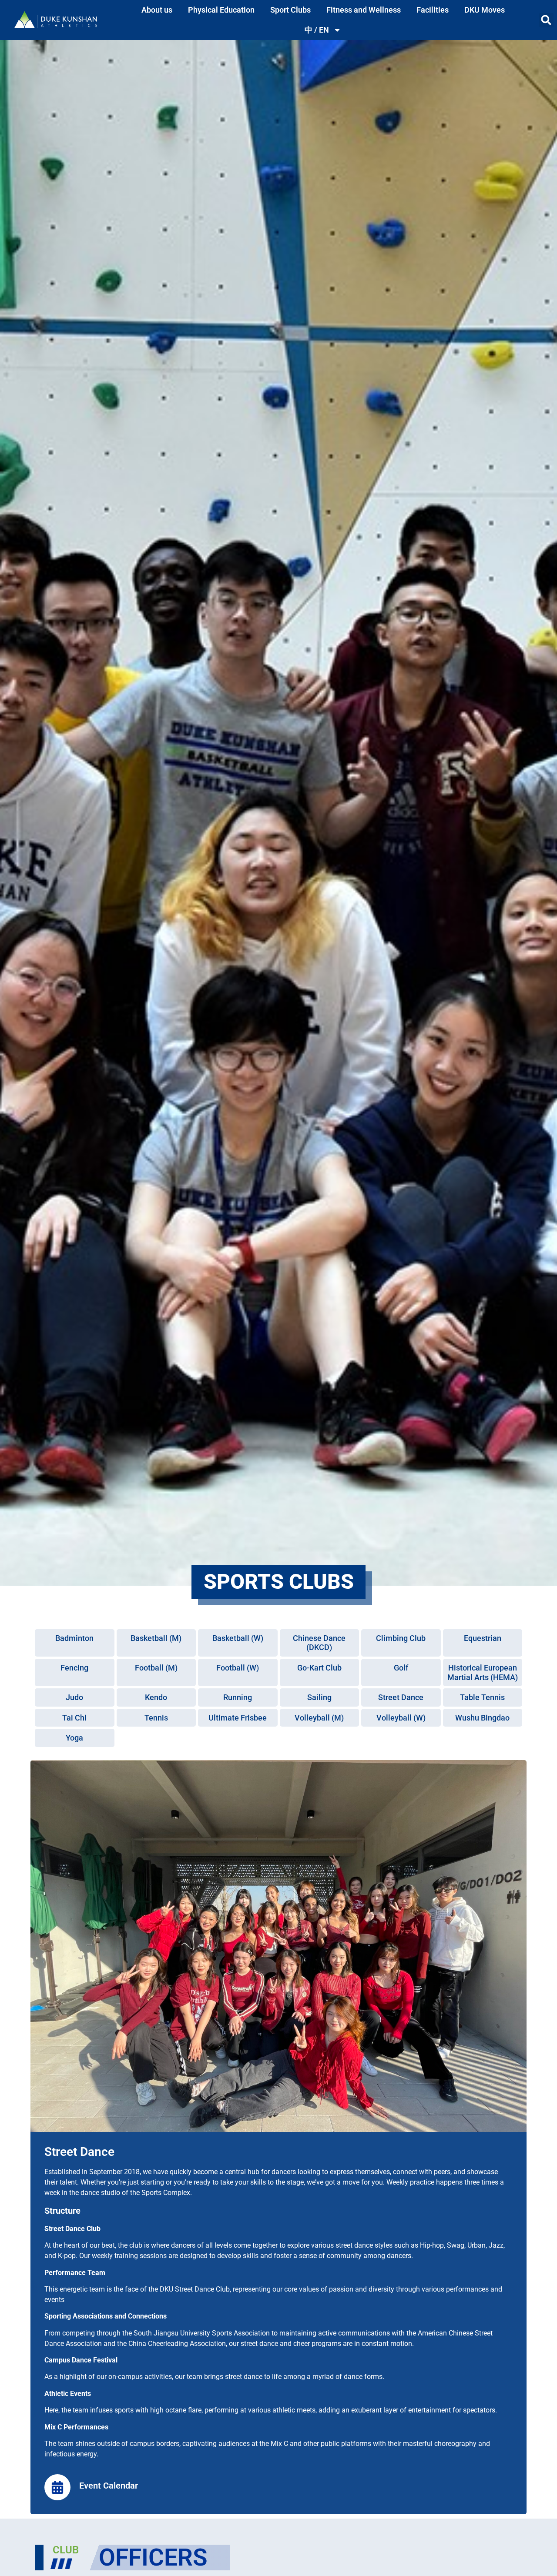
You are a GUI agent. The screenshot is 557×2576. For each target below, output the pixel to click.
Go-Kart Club (319, 1668)
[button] (546, 20)
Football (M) (156, 1668)
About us (157, 10)
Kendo (156, 1697)
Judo (74, 1697)
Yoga (74, 1738)
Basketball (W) (238, 1638)
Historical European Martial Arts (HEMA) (483, 1672)
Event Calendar (109, 2486)
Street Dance (401, 1697)
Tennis (156, 1718)
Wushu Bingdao (482, 1718)
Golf (401, 1668)
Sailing (319, 1697)
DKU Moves (485, 10)
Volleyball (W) (401, 1718)
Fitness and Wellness (364, 10)
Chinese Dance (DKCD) (319, 1643)
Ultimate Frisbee (238, 1718)
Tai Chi (74, 1718)
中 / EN (317, 30)
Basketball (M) (156, 1638)
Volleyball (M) (319, 1718)
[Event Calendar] (57, 2487)
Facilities (433, 10)
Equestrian (483, 1638)
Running (238, 1697)
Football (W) (238, 1668)
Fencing (74, 1668)
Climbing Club (401, 1638)
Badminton (74, 1638)
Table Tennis (482, 1697)
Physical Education (221, 10)
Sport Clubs (290, 10)
